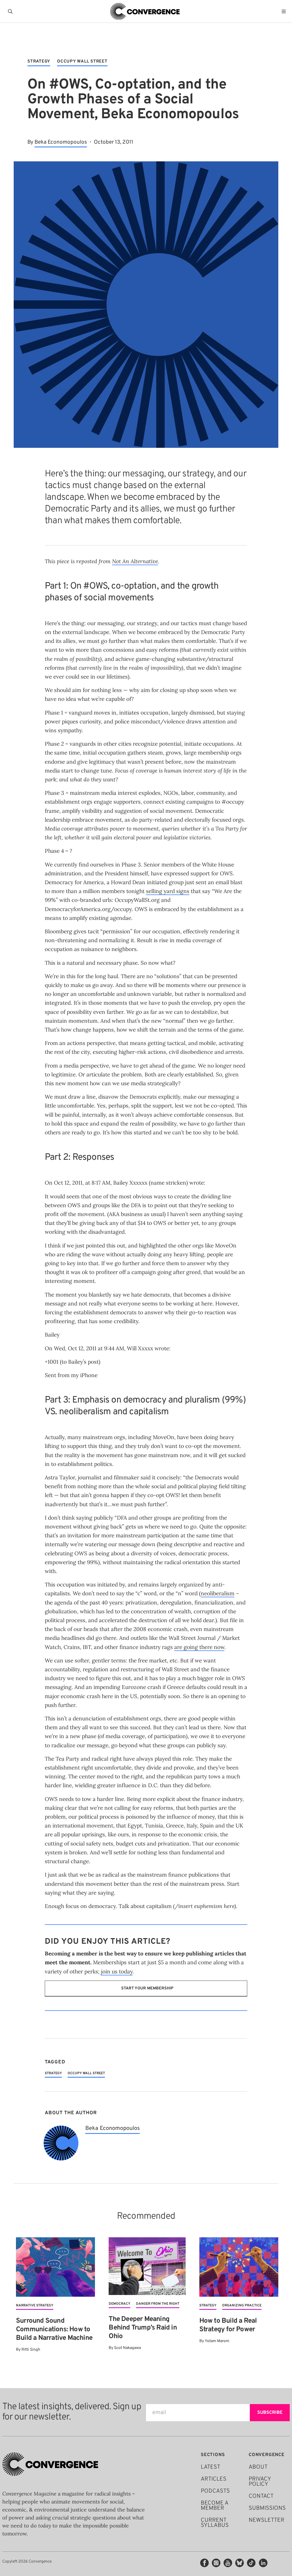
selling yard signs (168, 891)
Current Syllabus (215, 2523)
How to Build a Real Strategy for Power (228, 2325)
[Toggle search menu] (11, 11)
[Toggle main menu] (285, 11)
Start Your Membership (147, 1988)
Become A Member (214, 2506)
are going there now (199, 1647)
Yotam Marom (217, 2341)
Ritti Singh (31, 2350)
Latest (210, 2467)
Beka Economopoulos (61, 142)
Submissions (267, 2508)
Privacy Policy (260, 2482)
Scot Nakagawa (127, 2348)
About (258, 2467)
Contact (261, 2496)
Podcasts (215, 2491)
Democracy (119, 2304)
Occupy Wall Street (82, 62)
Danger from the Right (158, 2304)
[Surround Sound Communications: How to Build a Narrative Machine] (55, 2267)
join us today (117, 1971)
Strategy (39, 62)
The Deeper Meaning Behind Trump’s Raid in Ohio (143, 2328)
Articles (214, 2479)
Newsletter (266, 2520)
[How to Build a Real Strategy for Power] (239, 2267)
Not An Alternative (135, 561)
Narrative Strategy (35, 2306)
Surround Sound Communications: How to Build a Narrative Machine (54, 2330)
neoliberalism (218, 1593)
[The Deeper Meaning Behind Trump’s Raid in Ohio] (147, 2266)
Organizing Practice (242, 2306)
